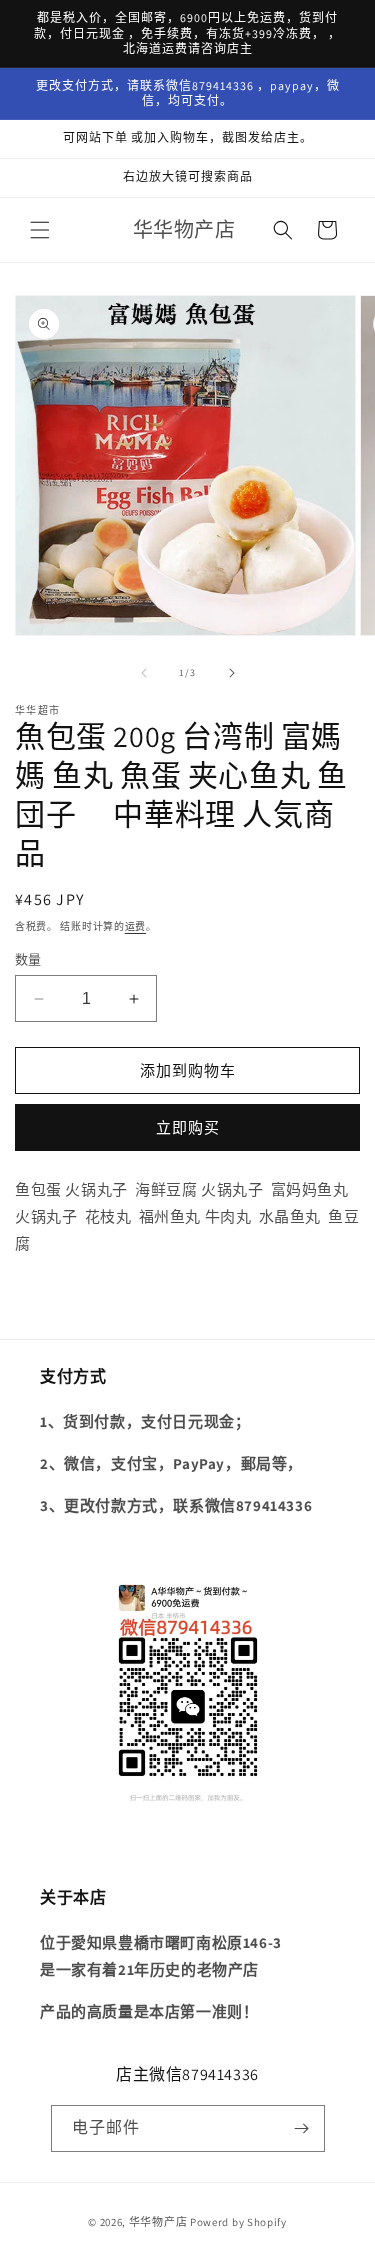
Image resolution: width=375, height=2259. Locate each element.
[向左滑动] (144, 673)
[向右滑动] (232, 673)
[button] (40, 230)
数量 (28, 959)
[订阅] (302, 2128)
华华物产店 (158, 2222)
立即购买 (188, 1127)
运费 (135, 926)
